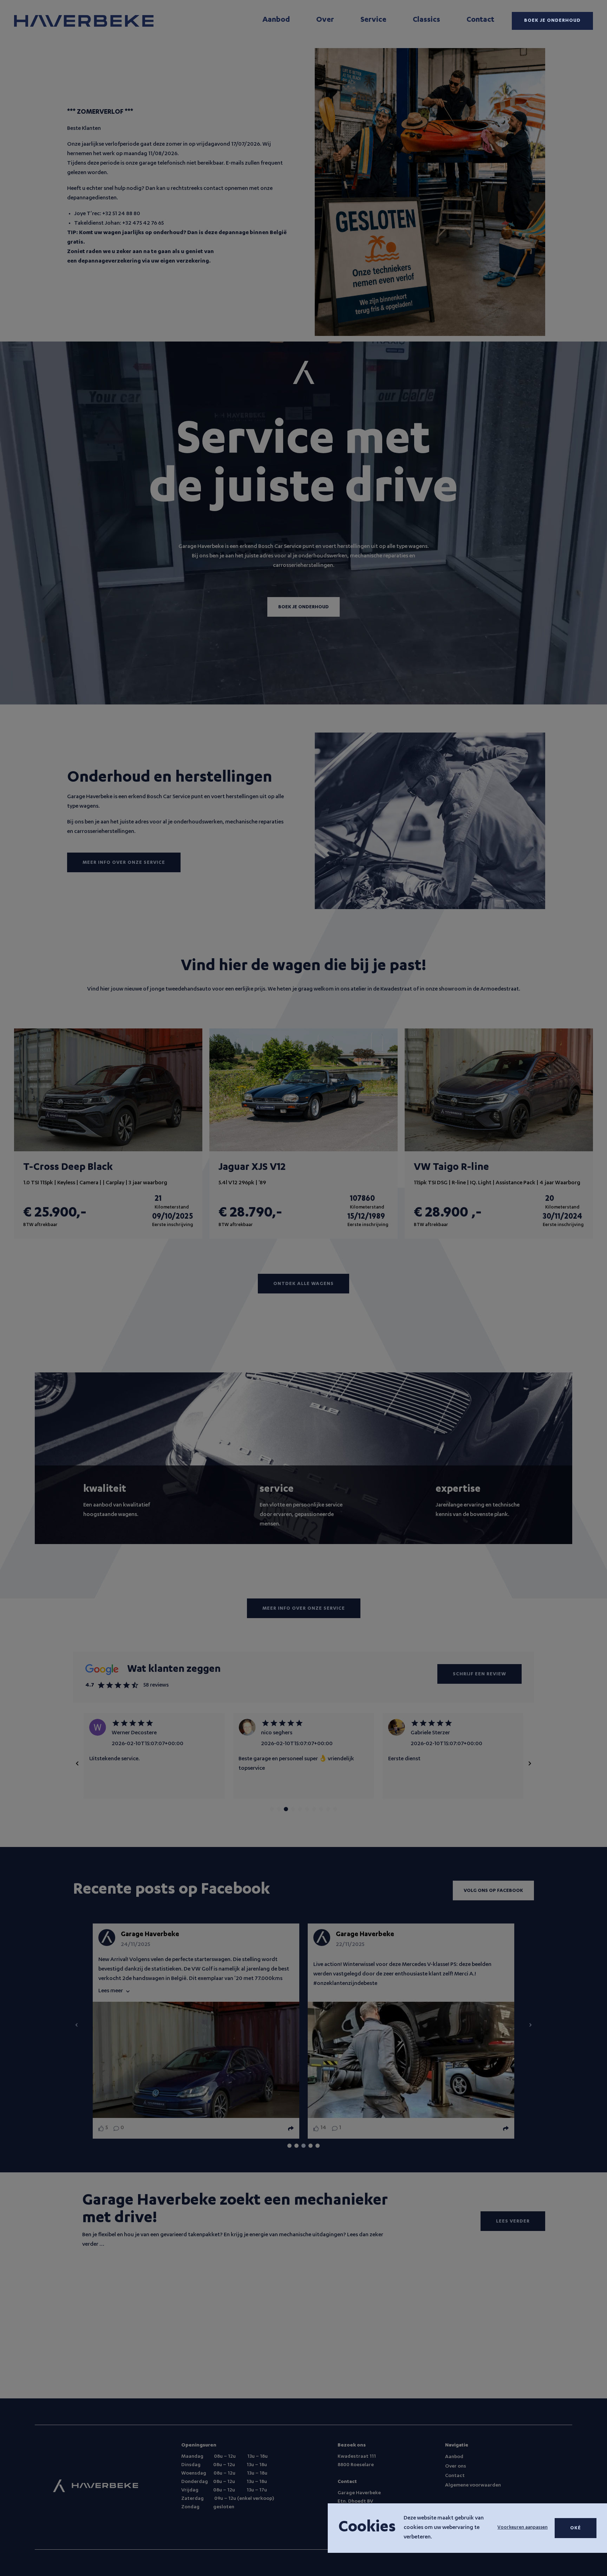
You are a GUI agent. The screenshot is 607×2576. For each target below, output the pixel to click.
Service (373, 20)
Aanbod (276, 20)
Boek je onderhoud (552, 21)
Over (325, 20)
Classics (426, 20)
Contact (480, 20)
